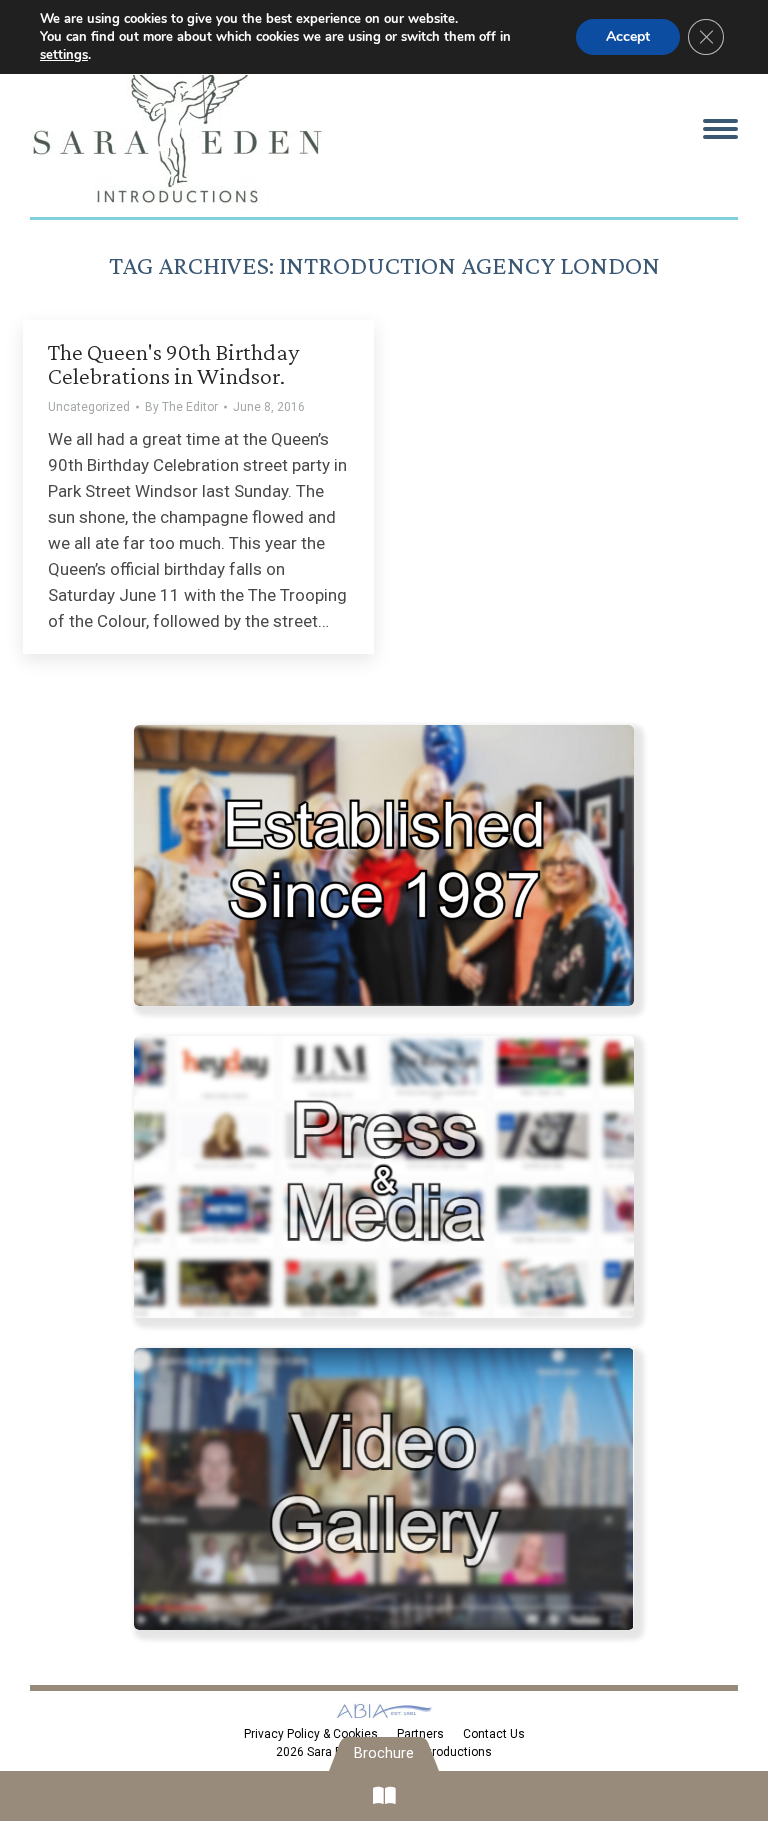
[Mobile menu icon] (720, 129)
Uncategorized (89, 407)
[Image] (384, 865)
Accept (628, 36)
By (181, 407)
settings (64, 55)
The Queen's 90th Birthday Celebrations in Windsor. (173, 363)
